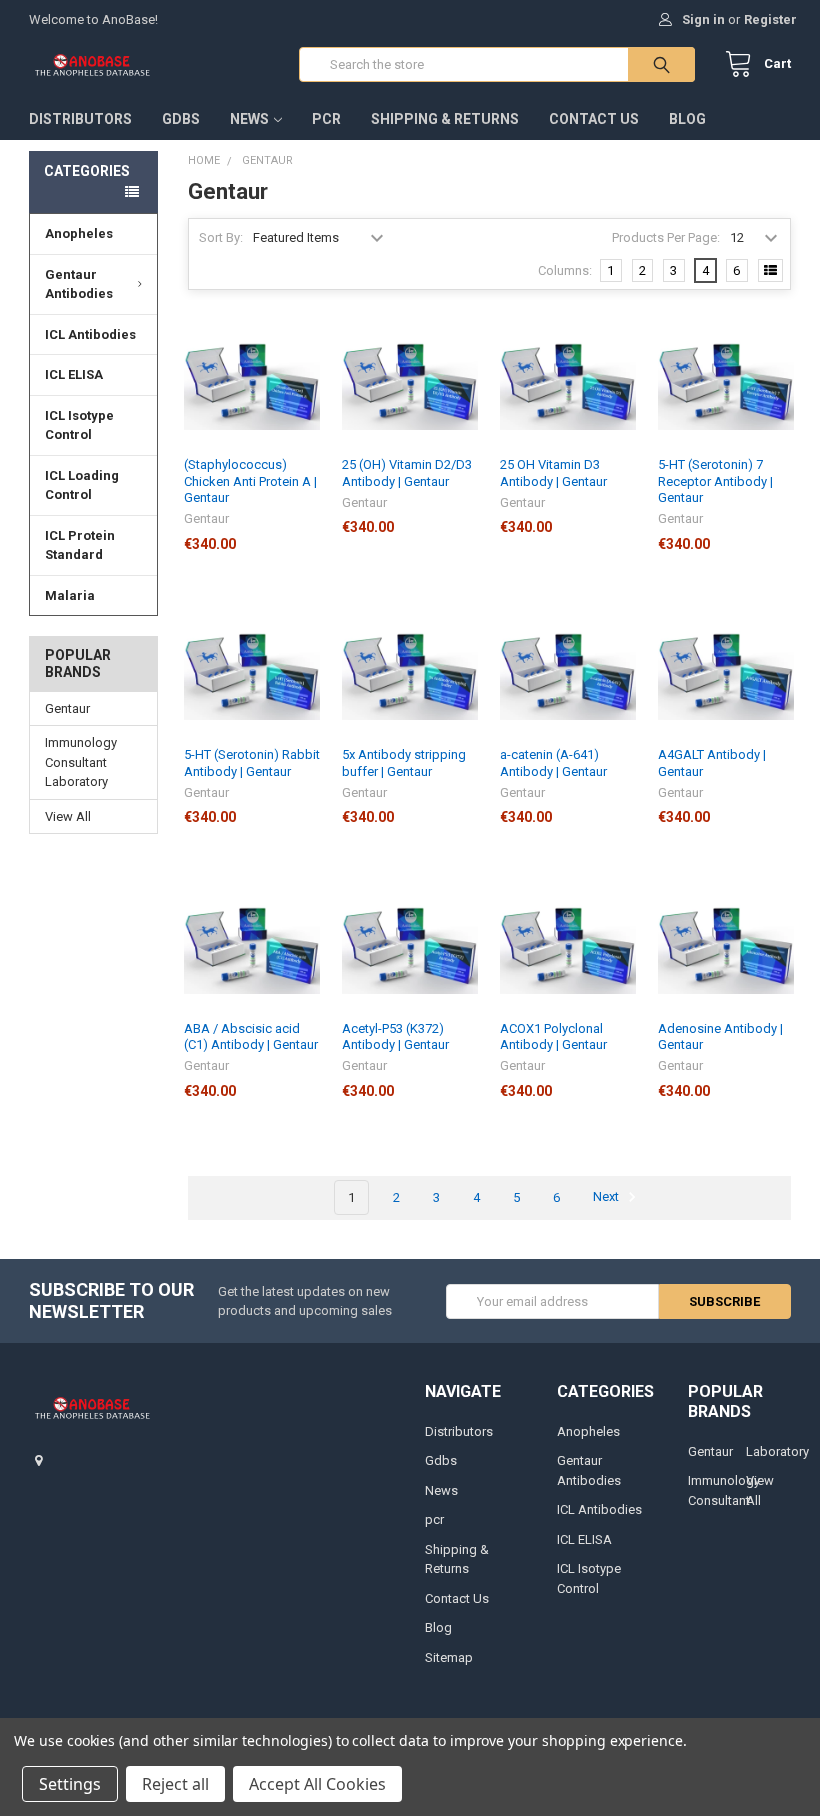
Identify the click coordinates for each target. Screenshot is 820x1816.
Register (770, 19)
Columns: (565, 270)
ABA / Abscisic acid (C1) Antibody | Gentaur (251, 1036)
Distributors (80, 119)
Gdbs (181, 119)
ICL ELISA (74, 374)
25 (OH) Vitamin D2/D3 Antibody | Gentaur (407, 472)
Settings (70, 1784)
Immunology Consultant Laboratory (81, 762)
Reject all (175, 1784)
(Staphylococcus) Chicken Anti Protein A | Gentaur (250, 481)
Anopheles (79, 233)
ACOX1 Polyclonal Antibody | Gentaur (553, 1036)
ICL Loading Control (82, 485)
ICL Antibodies (90, 334)
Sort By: (221, 237)
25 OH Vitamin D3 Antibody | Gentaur (553, 472)
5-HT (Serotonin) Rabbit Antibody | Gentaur (252, 762)
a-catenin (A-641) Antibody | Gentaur (553, 762)
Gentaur (67, 708)
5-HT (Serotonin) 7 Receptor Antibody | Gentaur (715, 481)
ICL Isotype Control (79, 425)
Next (607, 1197)
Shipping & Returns (445, 119)
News (249, 119)
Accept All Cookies (317, 1784)
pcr (326, 119)
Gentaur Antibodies (79, 284)
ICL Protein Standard (80, 545)
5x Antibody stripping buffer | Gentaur (404, 762)
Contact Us (594, 119)
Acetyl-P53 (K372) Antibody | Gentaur (395, 1036)
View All (68, 816)
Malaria (70, 595)
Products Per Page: (666, 237)
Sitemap (449, 1657)
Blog (687, 119)
